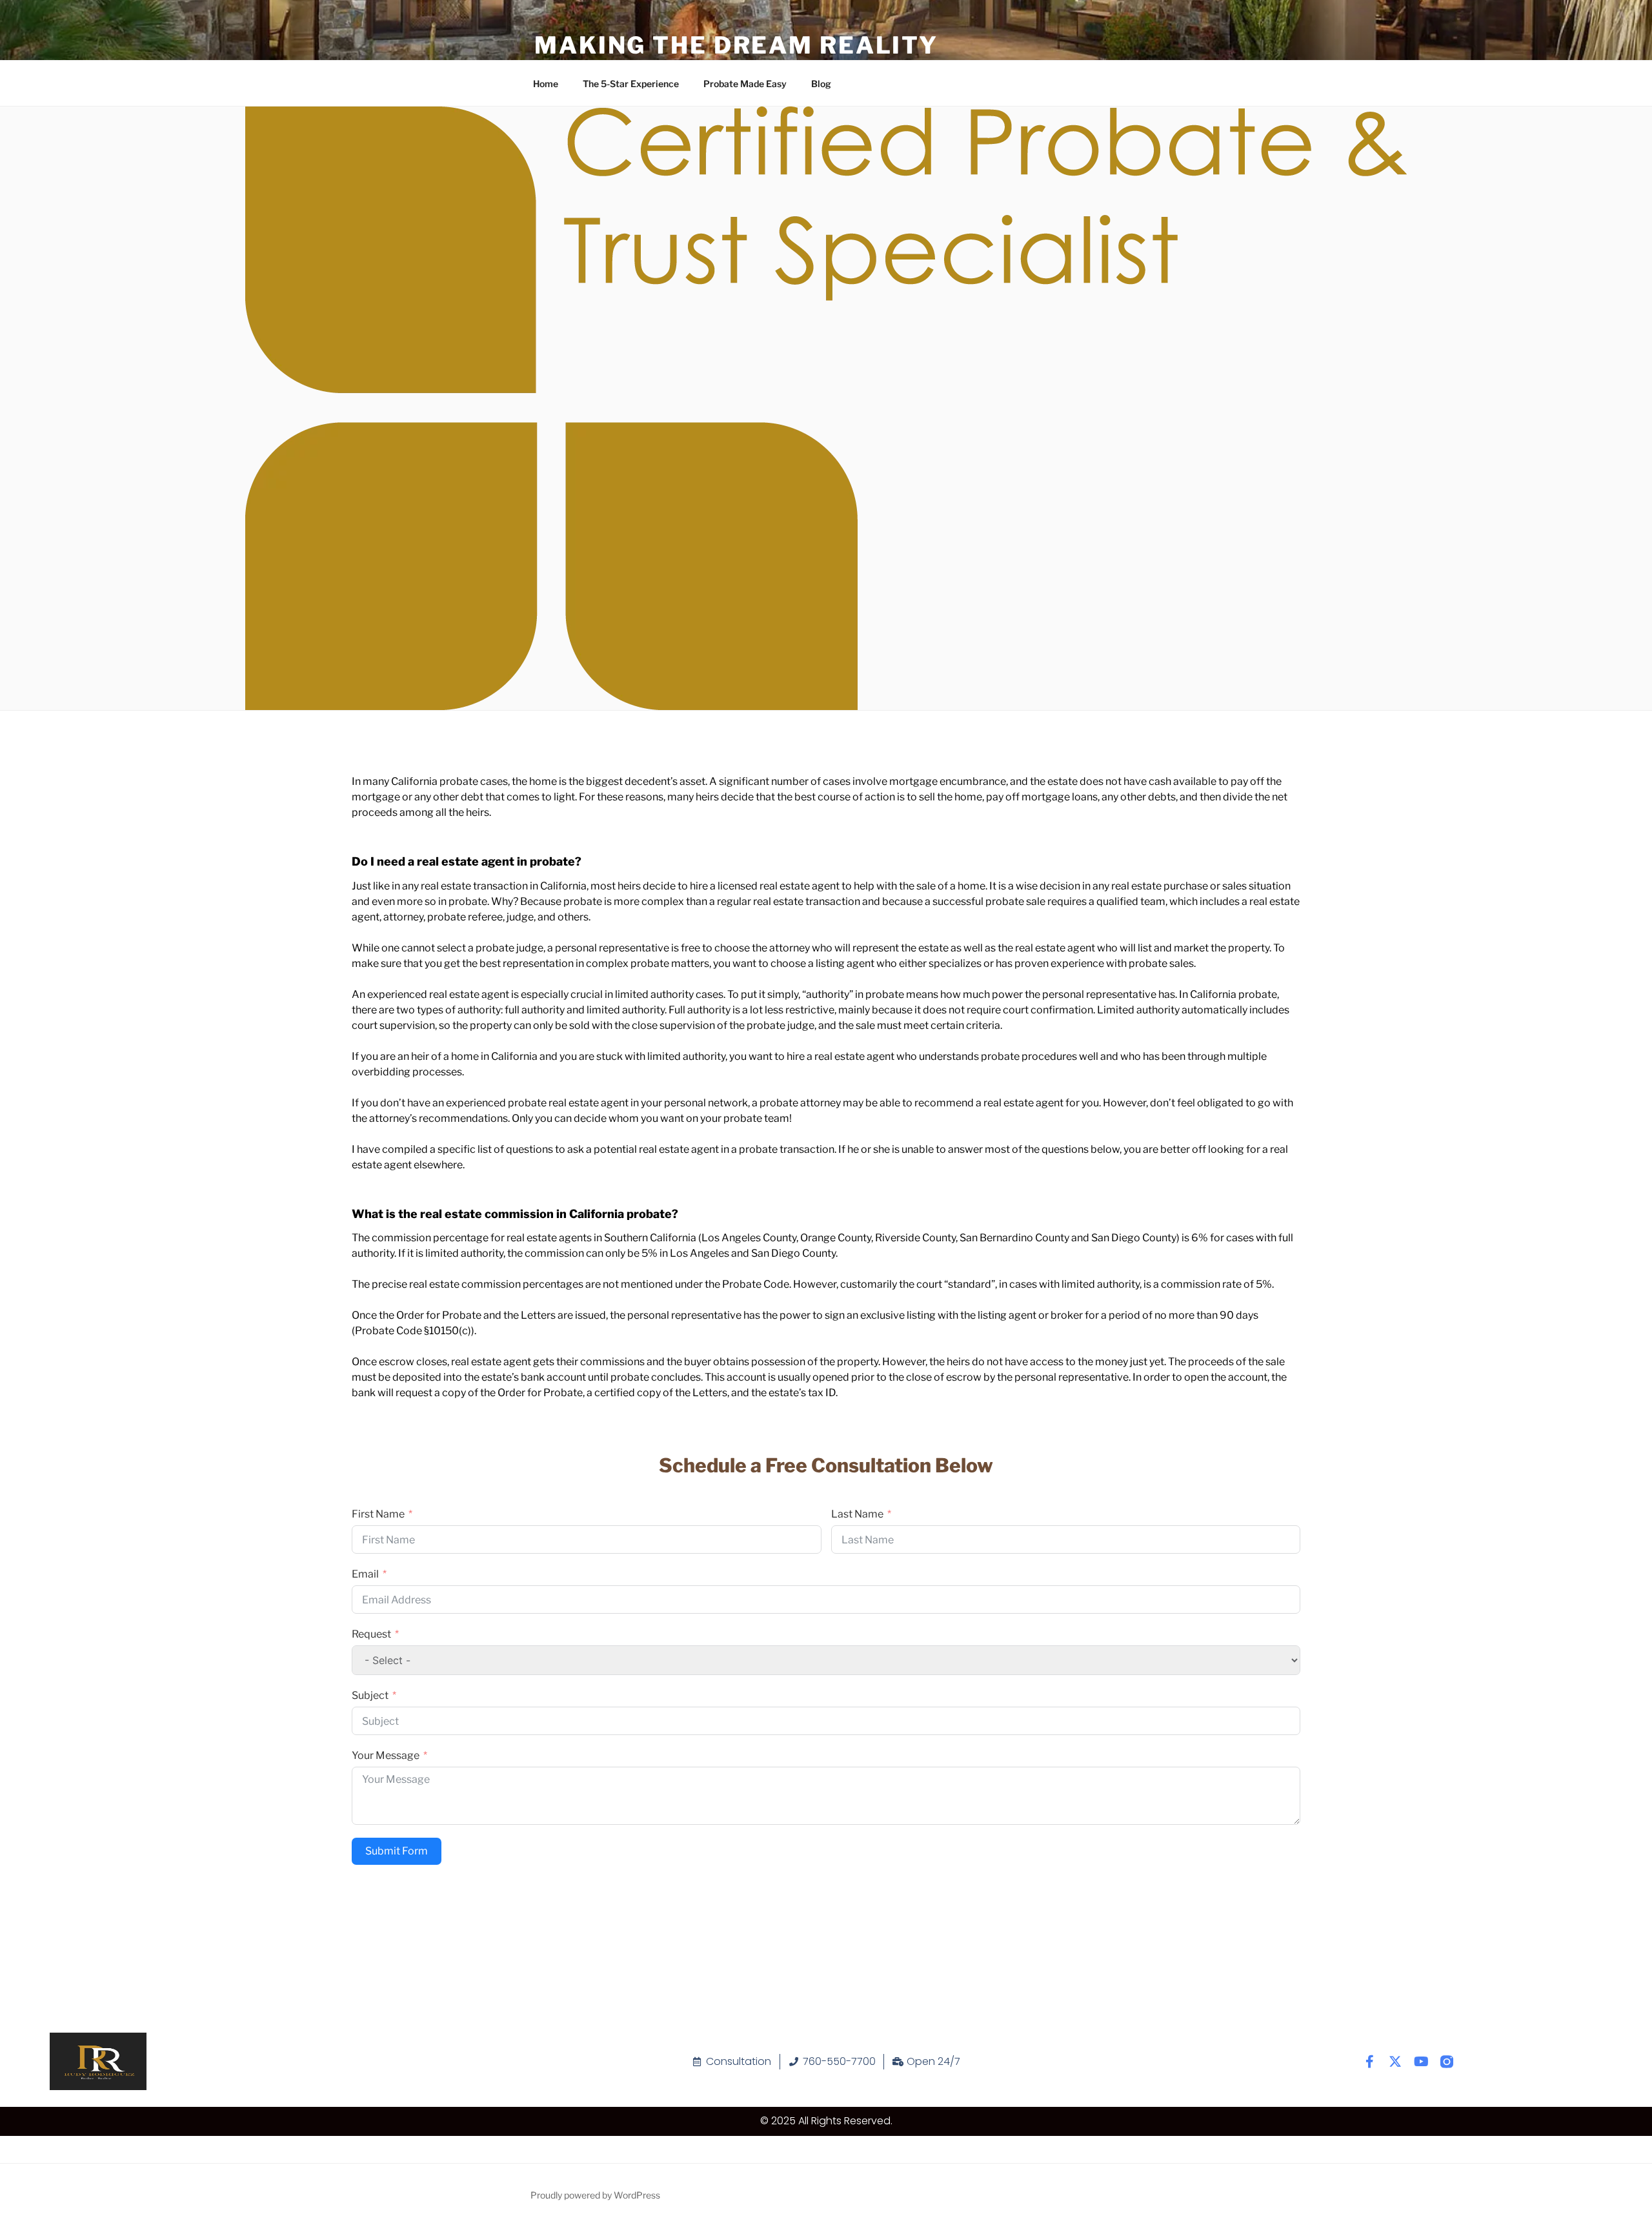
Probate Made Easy (745, 84)
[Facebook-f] (1369, 2062)
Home (546, 84)
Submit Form (397, 1851)
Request (371, 1634)
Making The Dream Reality (736, 45)
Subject (370, 1695)
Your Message (386, 1755)
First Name (378, 1514)
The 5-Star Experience (631, 84)
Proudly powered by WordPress (595, 2195)
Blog (821, 84)
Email (365, 1574)
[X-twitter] (1395, 2062)
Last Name (857, 1514)
